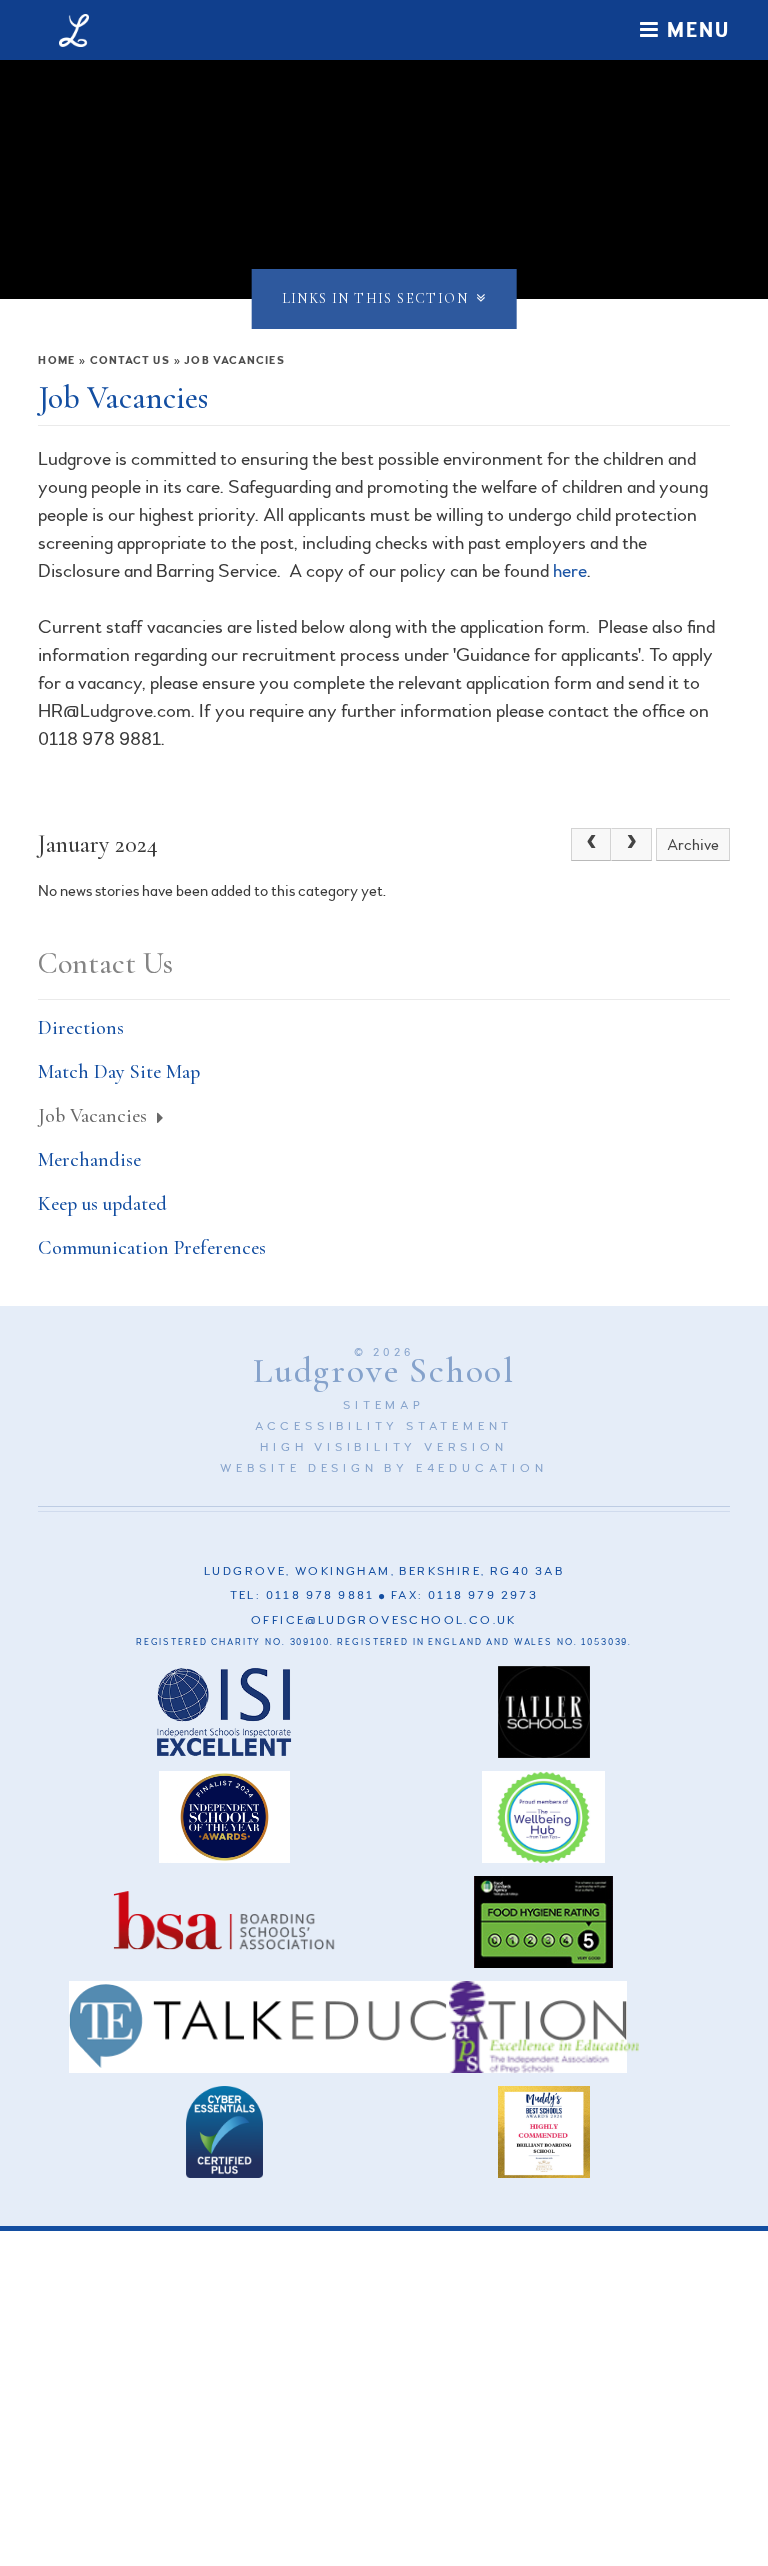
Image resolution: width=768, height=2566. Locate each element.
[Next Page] (631, 845)
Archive (693, 845)
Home (56, 360)
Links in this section (375, 298)
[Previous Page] (591, 845)
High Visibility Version (383, 1447)
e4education (482, 1468)
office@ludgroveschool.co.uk (384, 1620)
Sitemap (384, 1405)
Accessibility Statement (384, 1426)
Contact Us (130, 360)
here (570, 571)
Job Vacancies (234, 360)
